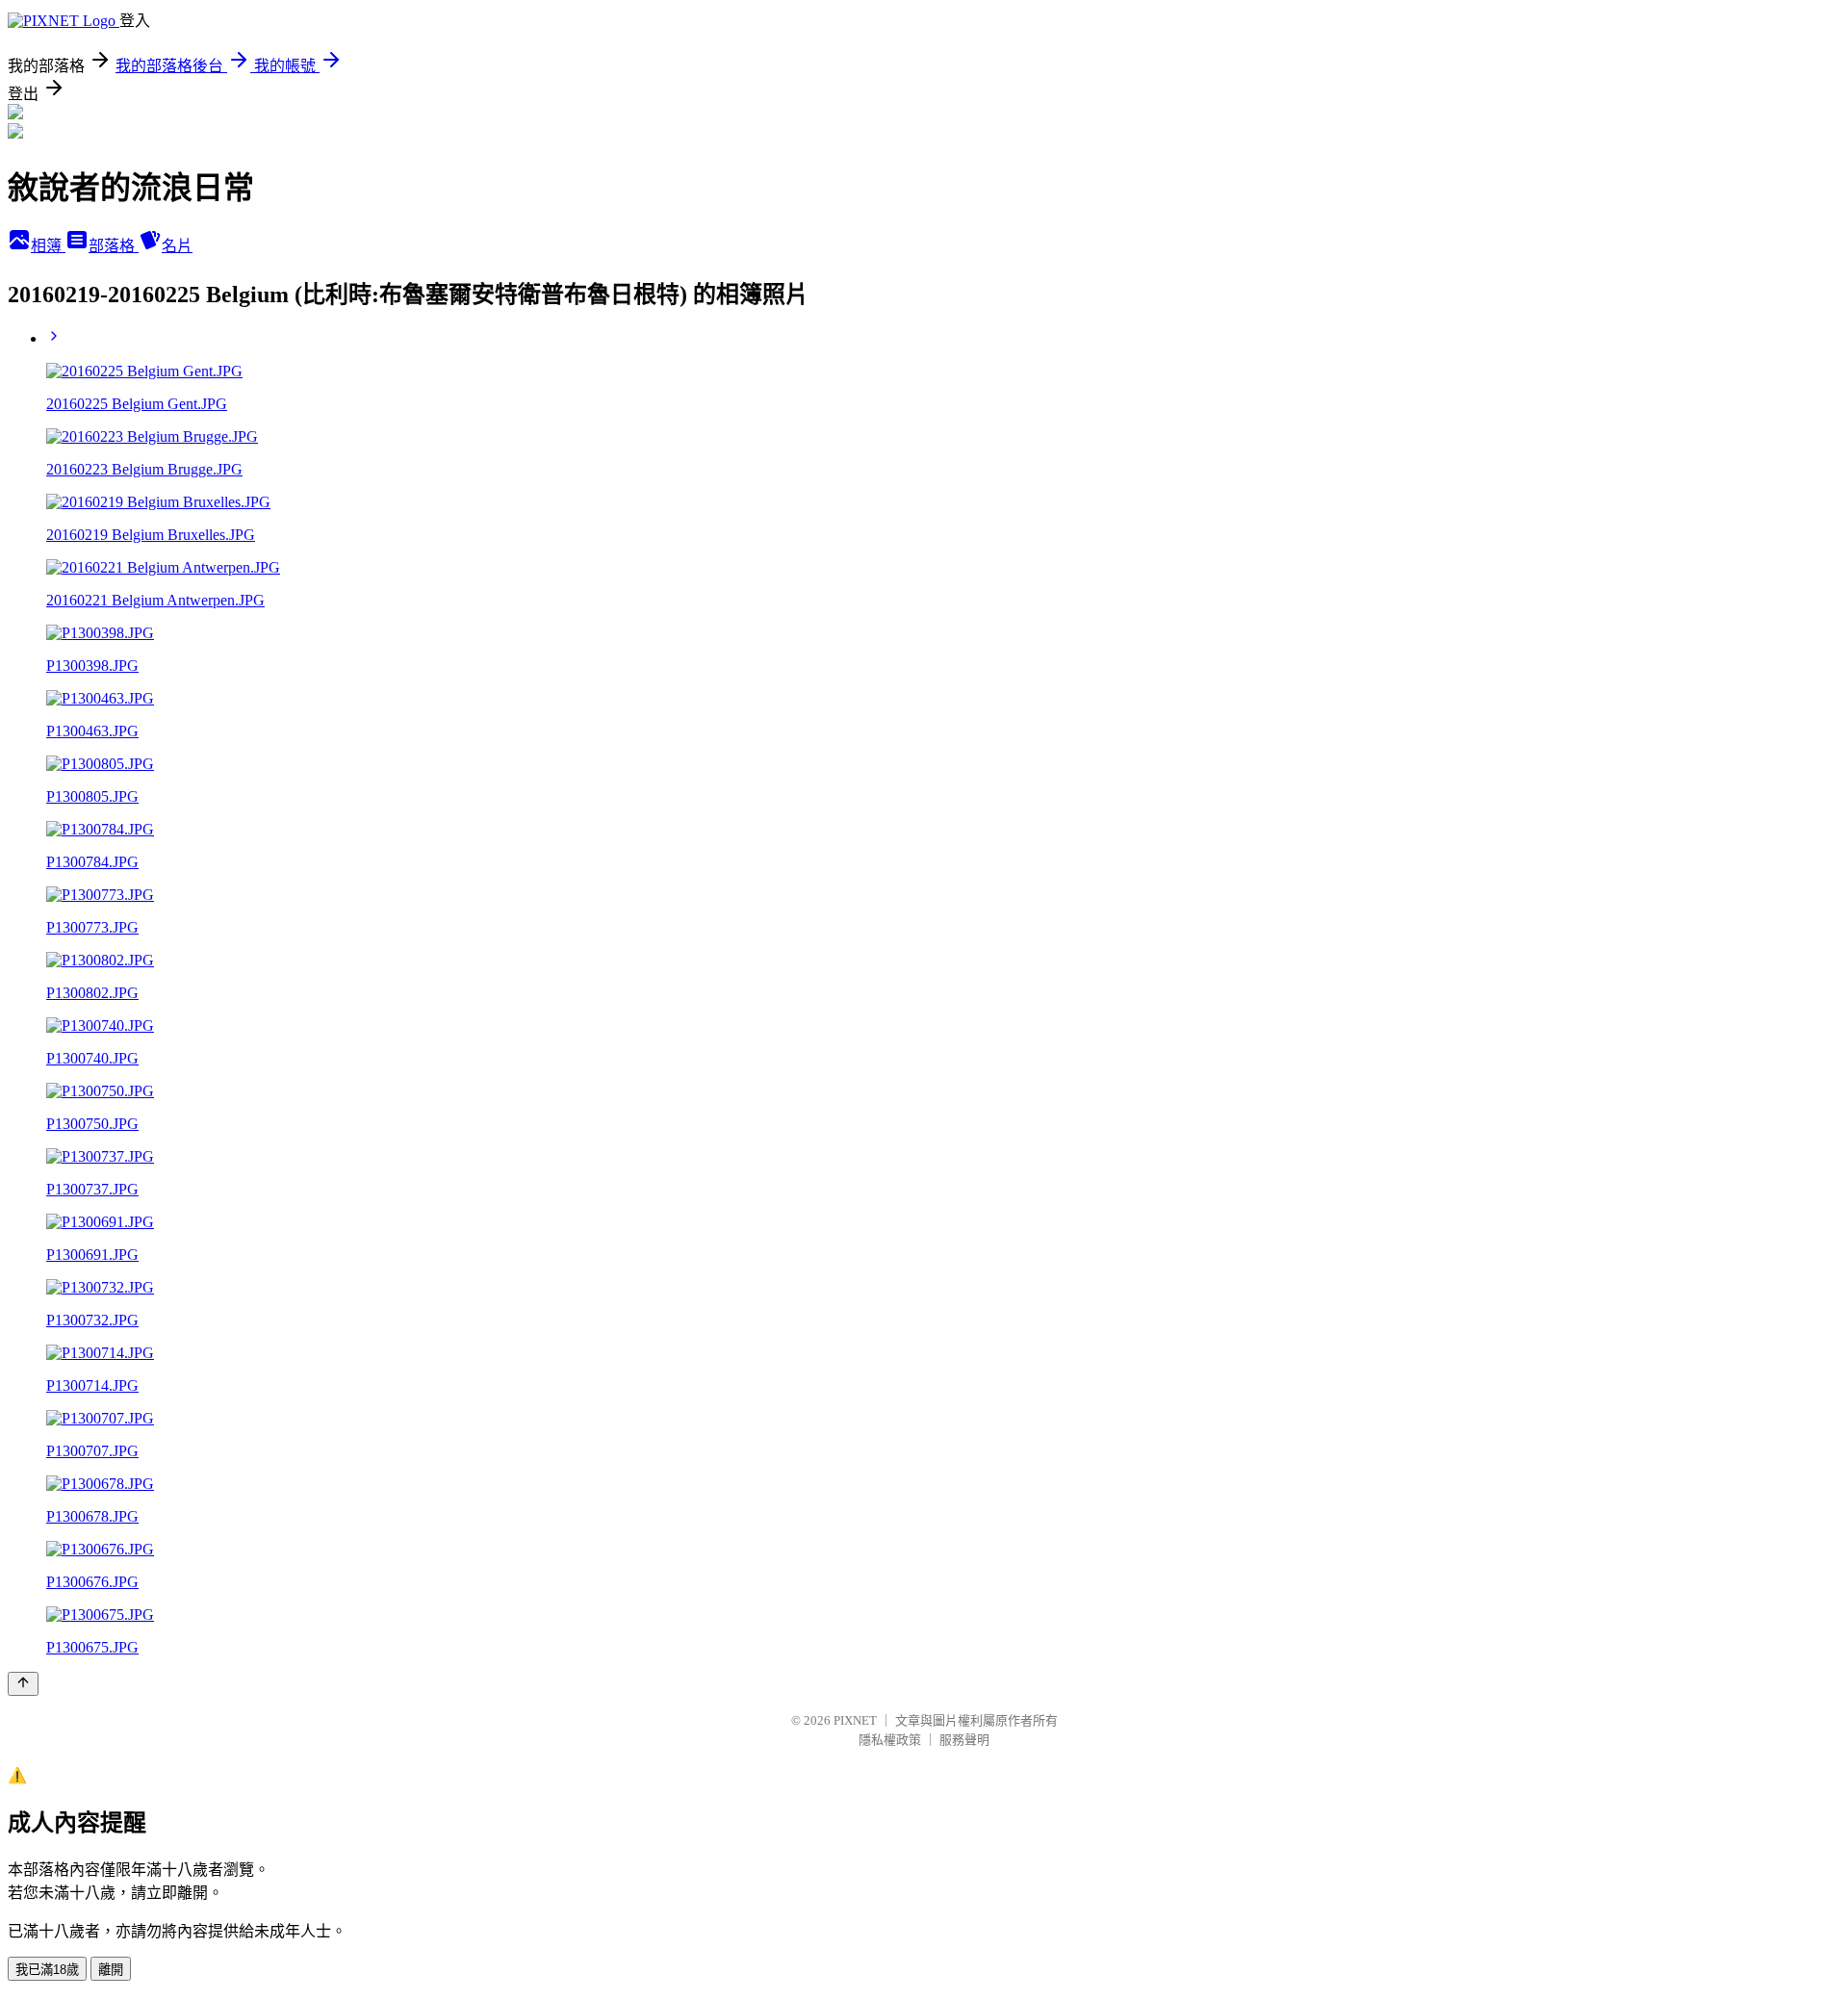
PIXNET (855, 1720)
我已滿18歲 (47, 1970)
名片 (177, 246)
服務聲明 (964, 1740)
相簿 (48, 246)
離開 (111, 1970)
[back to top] (23, 1684)
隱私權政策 (890, 1740)
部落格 (114, 246)
